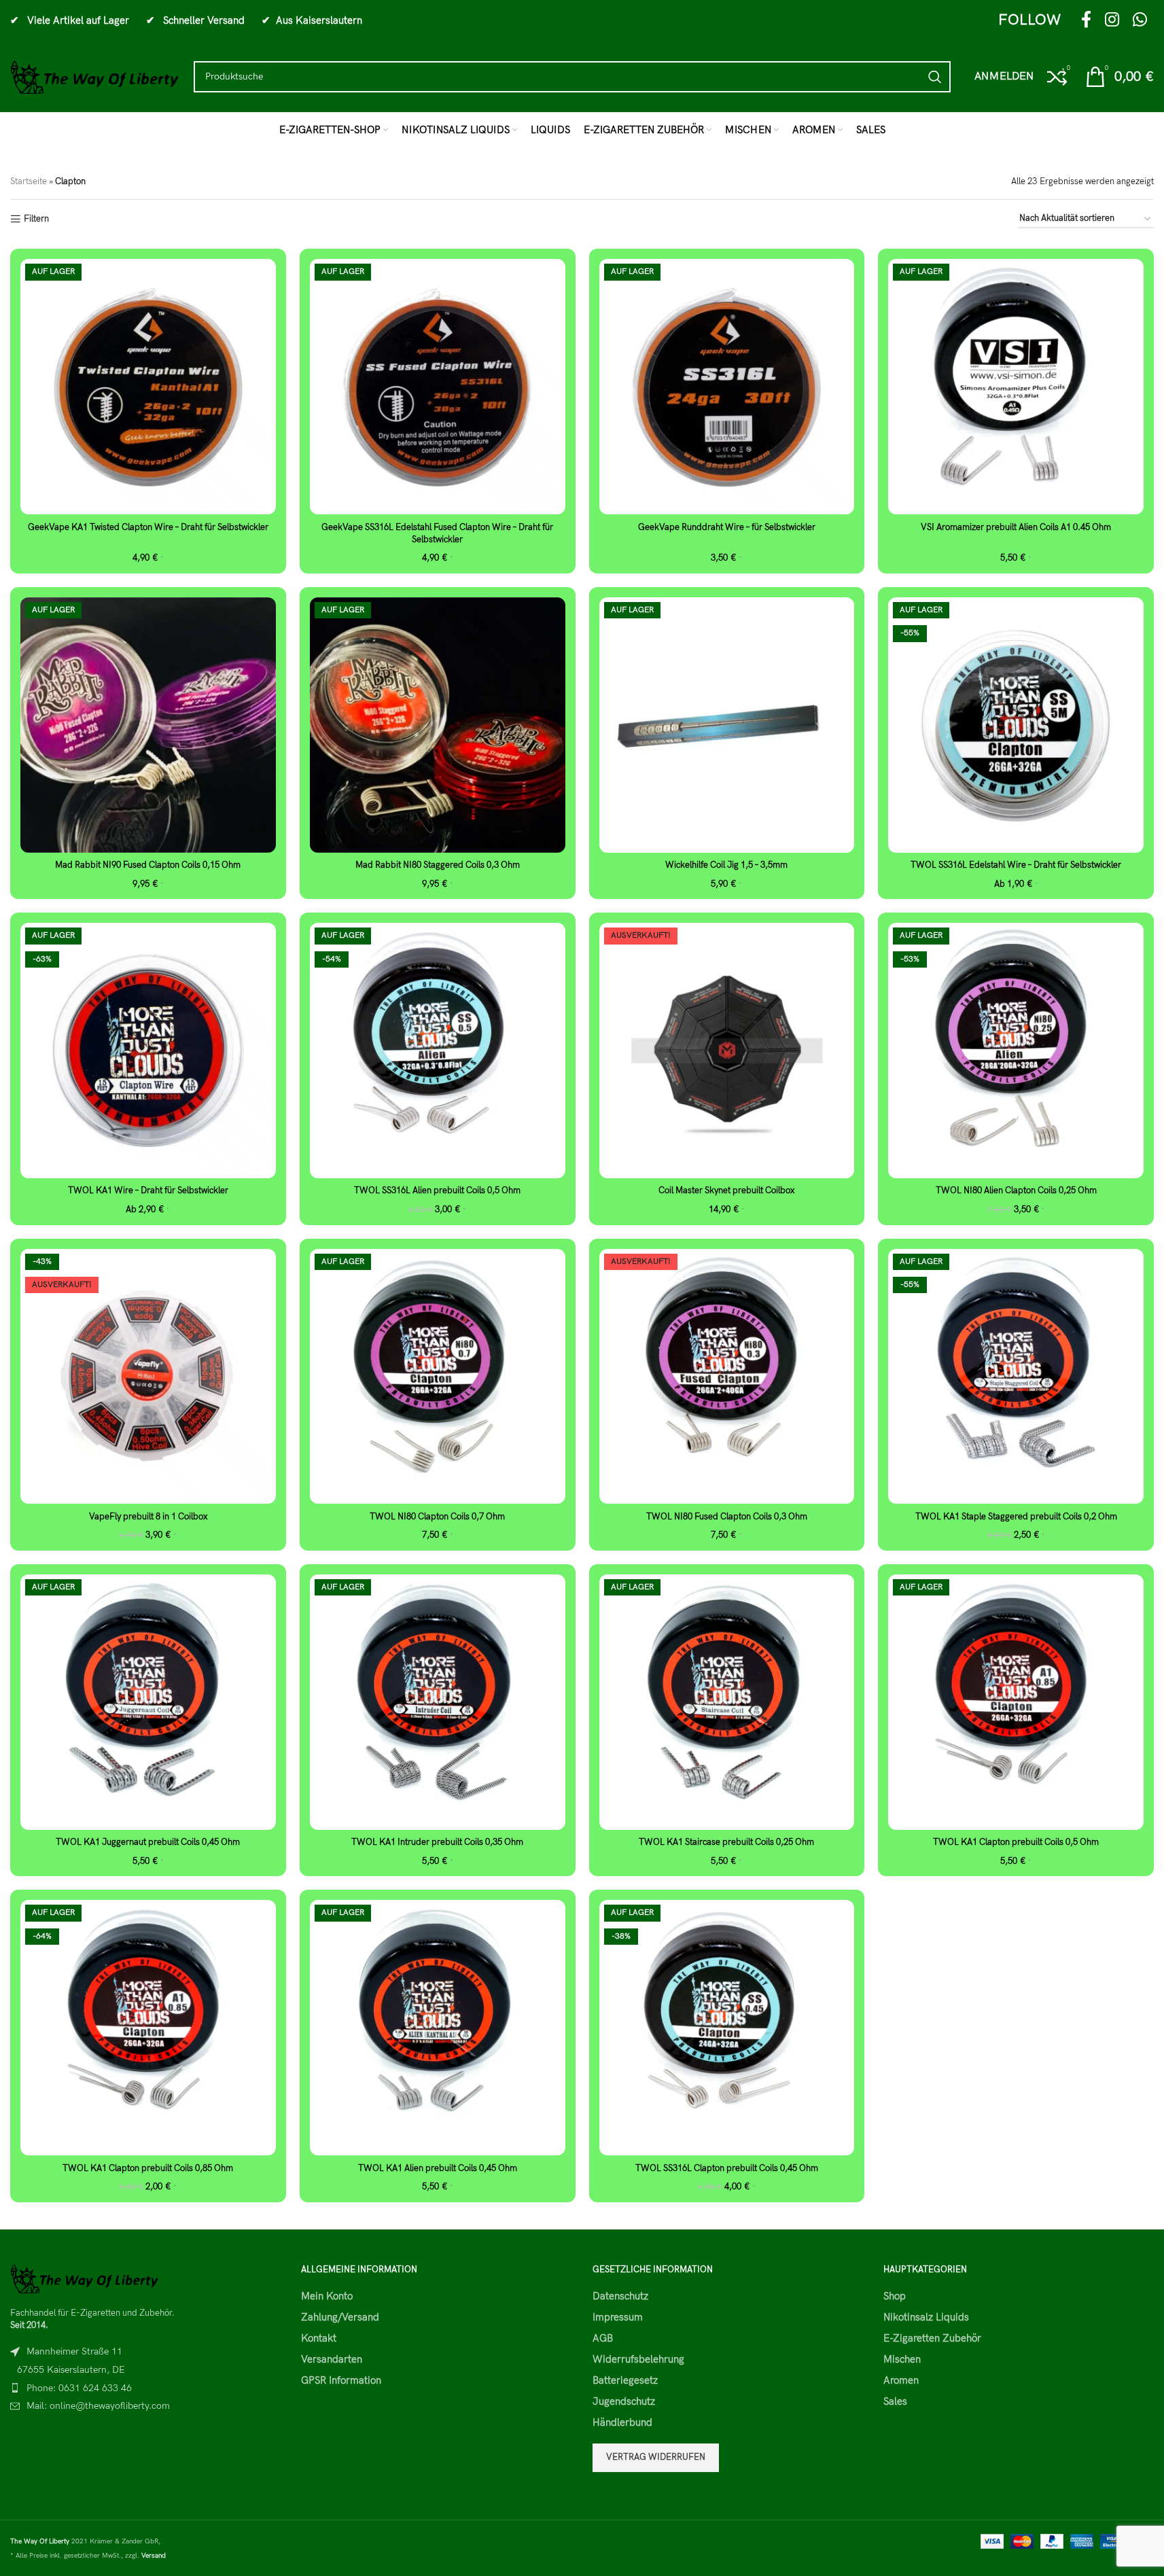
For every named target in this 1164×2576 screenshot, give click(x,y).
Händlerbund (622, 2422)
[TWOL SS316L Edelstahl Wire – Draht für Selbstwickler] (1016, 725)
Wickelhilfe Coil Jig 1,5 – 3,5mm (726, 865)
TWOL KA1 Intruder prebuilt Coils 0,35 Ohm (437, 1842)
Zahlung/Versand (340, 2317)
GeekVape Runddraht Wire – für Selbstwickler (727, 527)
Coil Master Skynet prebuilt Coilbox (726, 1190)
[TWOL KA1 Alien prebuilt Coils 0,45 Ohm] (438, 2028)
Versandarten (332, 2359)
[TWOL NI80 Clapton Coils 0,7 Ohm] (438, 1377)
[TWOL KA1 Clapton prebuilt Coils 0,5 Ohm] (1016, 1702)
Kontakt (319, 2338)
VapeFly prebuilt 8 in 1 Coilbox (148, 1517)
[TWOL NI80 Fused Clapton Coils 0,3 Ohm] (727, 1377)
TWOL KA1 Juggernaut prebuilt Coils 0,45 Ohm (148, 1842)
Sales (895, 2401)
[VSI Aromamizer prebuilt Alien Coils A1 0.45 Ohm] (1016, 387)
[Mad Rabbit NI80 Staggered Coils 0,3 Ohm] (438, 725)
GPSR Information (341, 2380)
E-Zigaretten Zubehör (932, 2338)
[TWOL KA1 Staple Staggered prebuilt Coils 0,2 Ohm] (1016, 1377)
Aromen (901, 2380)
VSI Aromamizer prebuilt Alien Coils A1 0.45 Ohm (1016, 527)
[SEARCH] (935, 77)
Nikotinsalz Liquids (926, 2317)
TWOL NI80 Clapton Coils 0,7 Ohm (437, 1517)
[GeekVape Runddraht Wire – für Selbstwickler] (727, 387)
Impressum (618, 2317)
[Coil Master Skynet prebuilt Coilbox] (727, 1051)
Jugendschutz (624, 2401)
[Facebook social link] (1086, 21)
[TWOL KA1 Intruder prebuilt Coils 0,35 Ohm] (438, 1702)
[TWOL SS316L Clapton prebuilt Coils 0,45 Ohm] (727, 2028)
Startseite (29, 181)
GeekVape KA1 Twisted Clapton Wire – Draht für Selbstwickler (148, 527)
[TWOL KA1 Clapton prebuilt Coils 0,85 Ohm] (148, 2028)
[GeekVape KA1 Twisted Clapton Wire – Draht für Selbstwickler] (148, 387)
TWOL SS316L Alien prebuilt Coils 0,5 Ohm (437, 1190)
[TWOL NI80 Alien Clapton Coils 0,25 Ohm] (1016, 1051)
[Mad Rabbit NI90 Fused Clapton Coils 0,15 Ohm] (148, 725)
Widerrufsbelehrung (638, 2359)
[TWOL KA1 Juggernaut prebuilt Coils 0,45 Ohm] (148, 1702)
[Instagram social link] (1112, 21)
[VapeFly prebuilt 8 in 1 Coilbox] (148, 1377)
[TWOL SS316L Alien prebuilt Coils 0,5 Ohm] (438, 1051)
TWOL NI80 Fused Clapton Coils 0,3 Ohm (727, 1517)
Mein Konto (327, 2296)
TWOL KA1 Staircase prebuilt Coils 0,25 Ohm (726, 1842)
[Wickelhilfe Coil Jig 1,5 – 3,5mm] (727, 725)
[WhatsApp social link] (1140, 21)
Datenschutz (620, 2296)
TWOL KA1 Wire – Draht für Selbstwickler (148, 1190)
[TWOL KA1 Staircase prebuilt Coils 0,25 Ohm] (727, 1702)
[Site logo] (95, 76)
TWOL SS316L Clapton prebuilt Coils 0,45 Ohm (727, 2168)
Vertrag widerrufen (656, 2457)
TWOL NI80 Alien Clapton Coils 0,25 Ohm (1016, 1190)
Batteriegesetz (625, 2380)
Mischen (902, 2359)
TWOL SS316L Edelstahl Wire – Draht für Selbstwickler (1016, 865)
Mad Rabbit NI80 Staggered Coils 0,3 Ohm (438, 865)
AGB (603, 2338)
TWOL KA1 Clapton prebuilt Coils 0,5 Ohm (1016, 1842)
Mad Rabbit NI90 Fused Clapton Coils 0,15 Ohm (148, 865)
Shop (895, 2296)
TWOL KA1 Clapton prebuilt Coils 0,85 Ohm (148, 2168)
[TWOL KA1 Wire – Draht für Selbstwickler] (148, 1051)
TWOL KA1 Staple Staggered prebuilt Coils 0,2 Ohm (1016, 1517)
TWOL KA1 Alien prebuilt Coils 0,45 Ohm (438, 2168)
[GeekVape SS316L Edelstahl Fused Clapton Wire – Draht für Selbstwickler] (438, 387)
